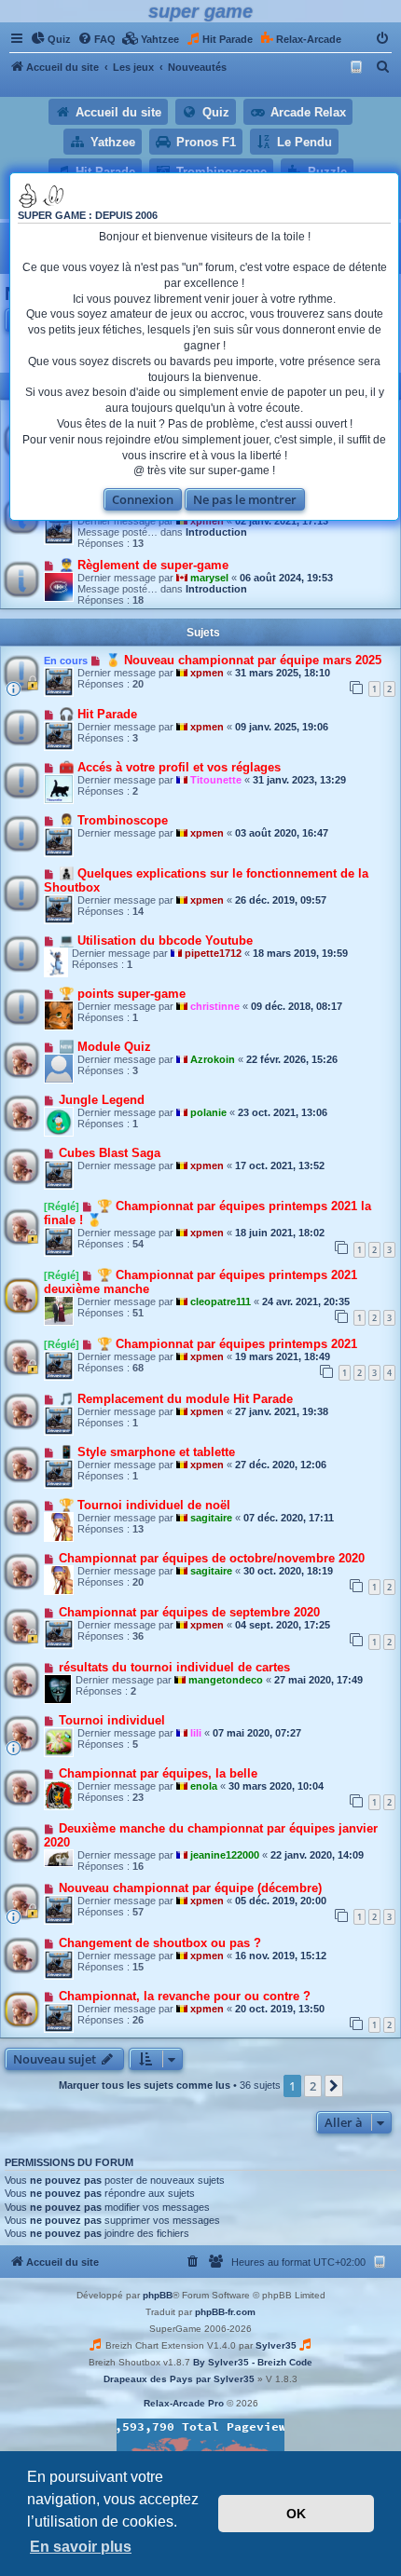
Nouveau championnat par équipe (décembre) (190, 1888)
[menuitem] (51, 39)
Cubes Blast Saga (110, 1153)
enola (204, 1786)
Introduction (216, 532)
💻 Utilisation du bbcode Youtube (156, 940)
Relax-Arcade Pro (184, 2403)
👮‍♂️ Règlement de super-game (144, 565)
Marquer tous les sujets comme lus (145, 2085)
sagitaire (211, 1518)
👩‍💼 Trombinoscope (113, 820)
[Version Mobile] (359, 67)
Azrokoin (213, 1059)
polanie (208, 1112)
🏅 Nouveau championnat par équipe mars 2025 (243, 660)
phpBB (158, 2295)
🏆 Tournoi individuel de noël (145, 1505)
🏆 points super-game (122, 994)
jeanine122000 (225, 1855)
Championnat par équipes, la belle (158, 1773)
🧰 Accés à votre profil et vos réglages (170, 767)
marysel (209, 578)
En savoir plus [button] (81, 2547)
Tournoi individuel (112, 1720)
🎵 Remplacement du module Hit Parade (176, 1399)
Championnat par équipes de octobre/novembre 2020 (212, 1558)
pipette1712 (213, 953)
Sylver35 (276, 2345)
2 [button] (313, 2086)
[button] (334, 2086)
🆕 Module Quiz (105, 1047)
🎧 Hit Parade (98, 714)
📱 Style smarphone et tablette (147, 1452)
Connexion (143, 499)
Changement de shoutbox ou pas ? (160, 1943)
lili (196, 1733)
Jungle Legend (102, 1100)
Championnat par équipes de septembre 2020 (189, 1612)
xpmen (207, 673)
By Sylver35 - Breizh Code (253, 2362)
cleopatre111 (221, 1302)
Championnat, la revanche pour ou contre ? (185, 1996)
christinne (215, 1006)
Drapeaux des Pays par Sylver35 (179, 2379)
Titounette (216, 780)
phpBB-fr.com (225, 2312)
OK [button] (296, 2514)
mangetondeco (226, 1680)
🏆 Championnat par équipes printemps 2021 (227, 1344)
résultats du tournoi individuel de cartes (174, 1667)
